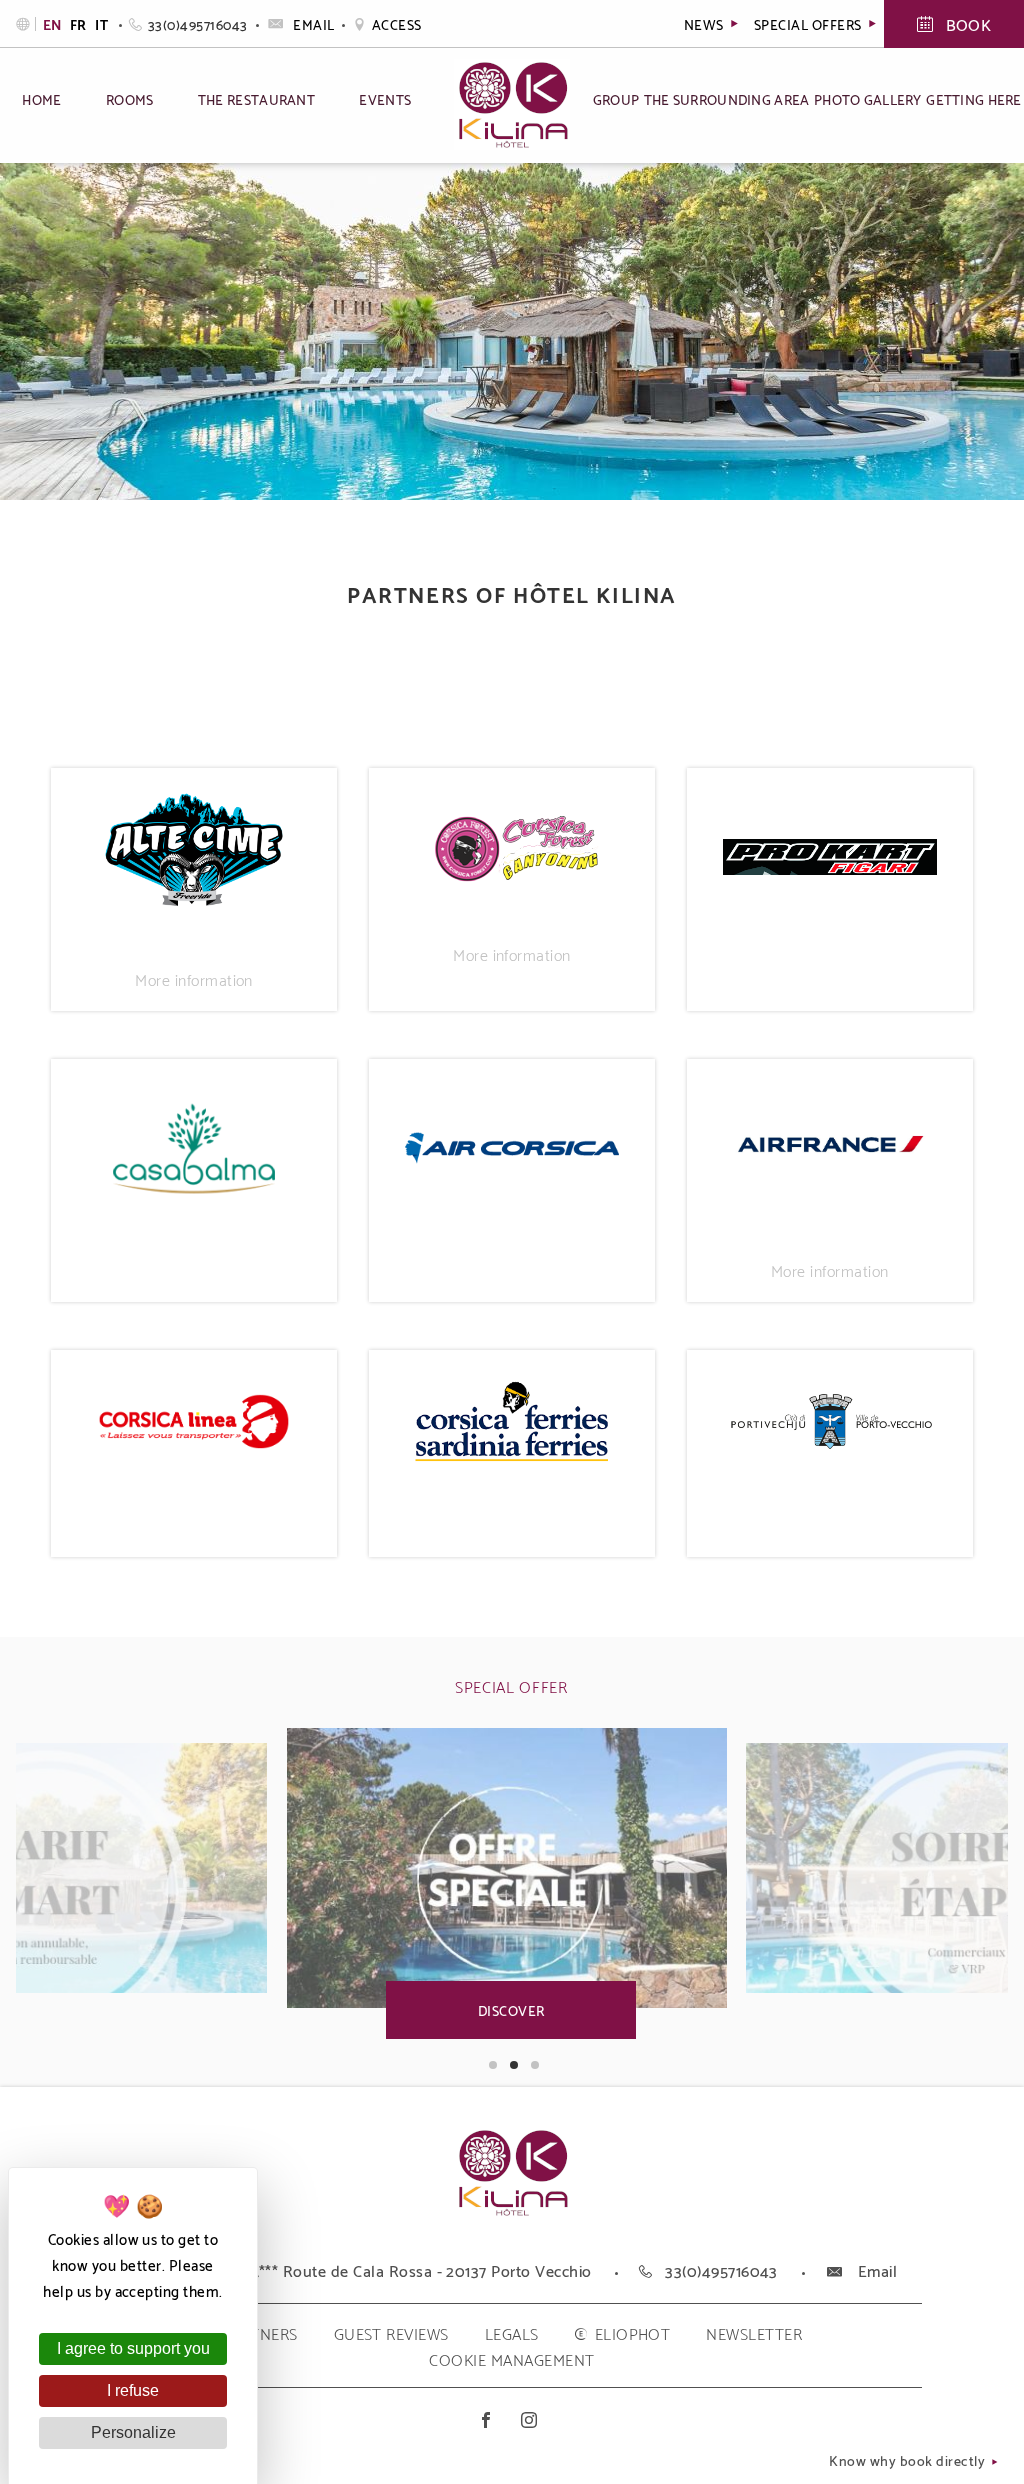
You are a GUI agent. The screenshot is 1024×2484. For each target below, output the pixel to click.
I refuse (133, 2390)
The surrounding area (727, 98)
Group (616, 98)
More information (194, 979)
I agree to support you (133, 2348)
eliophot (633, 2332)
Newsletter (754, 2332)
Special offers (809, 23)
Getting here (973, 98)
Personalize (133, 2432)
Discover (511, 2009)
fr (80, 24)
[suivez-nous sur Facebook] (490, 2419)
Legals (512, 2332)
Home (41, 98)
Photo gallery (868, 98)
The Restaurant (256, 98)
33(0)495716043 (197, 23)
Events (385, 98)
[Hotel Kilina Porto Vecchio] (512, 2210)
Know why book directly (908, 2462)
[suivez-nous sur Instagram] (533, 2419)
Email (313, 23)
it (101, 24)
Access (397, 23)
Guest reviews (391, 2332)
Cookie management (511, 2358)
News (705, 23)
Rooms (129, 98)
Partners (260, 2332)
